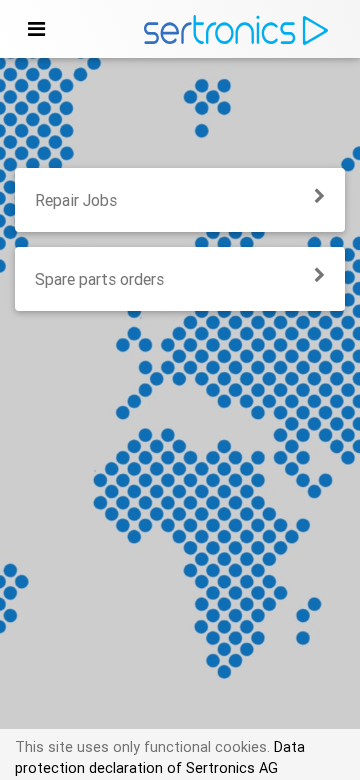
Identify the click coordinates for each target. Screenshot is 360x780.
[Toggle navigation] (36, 29)
